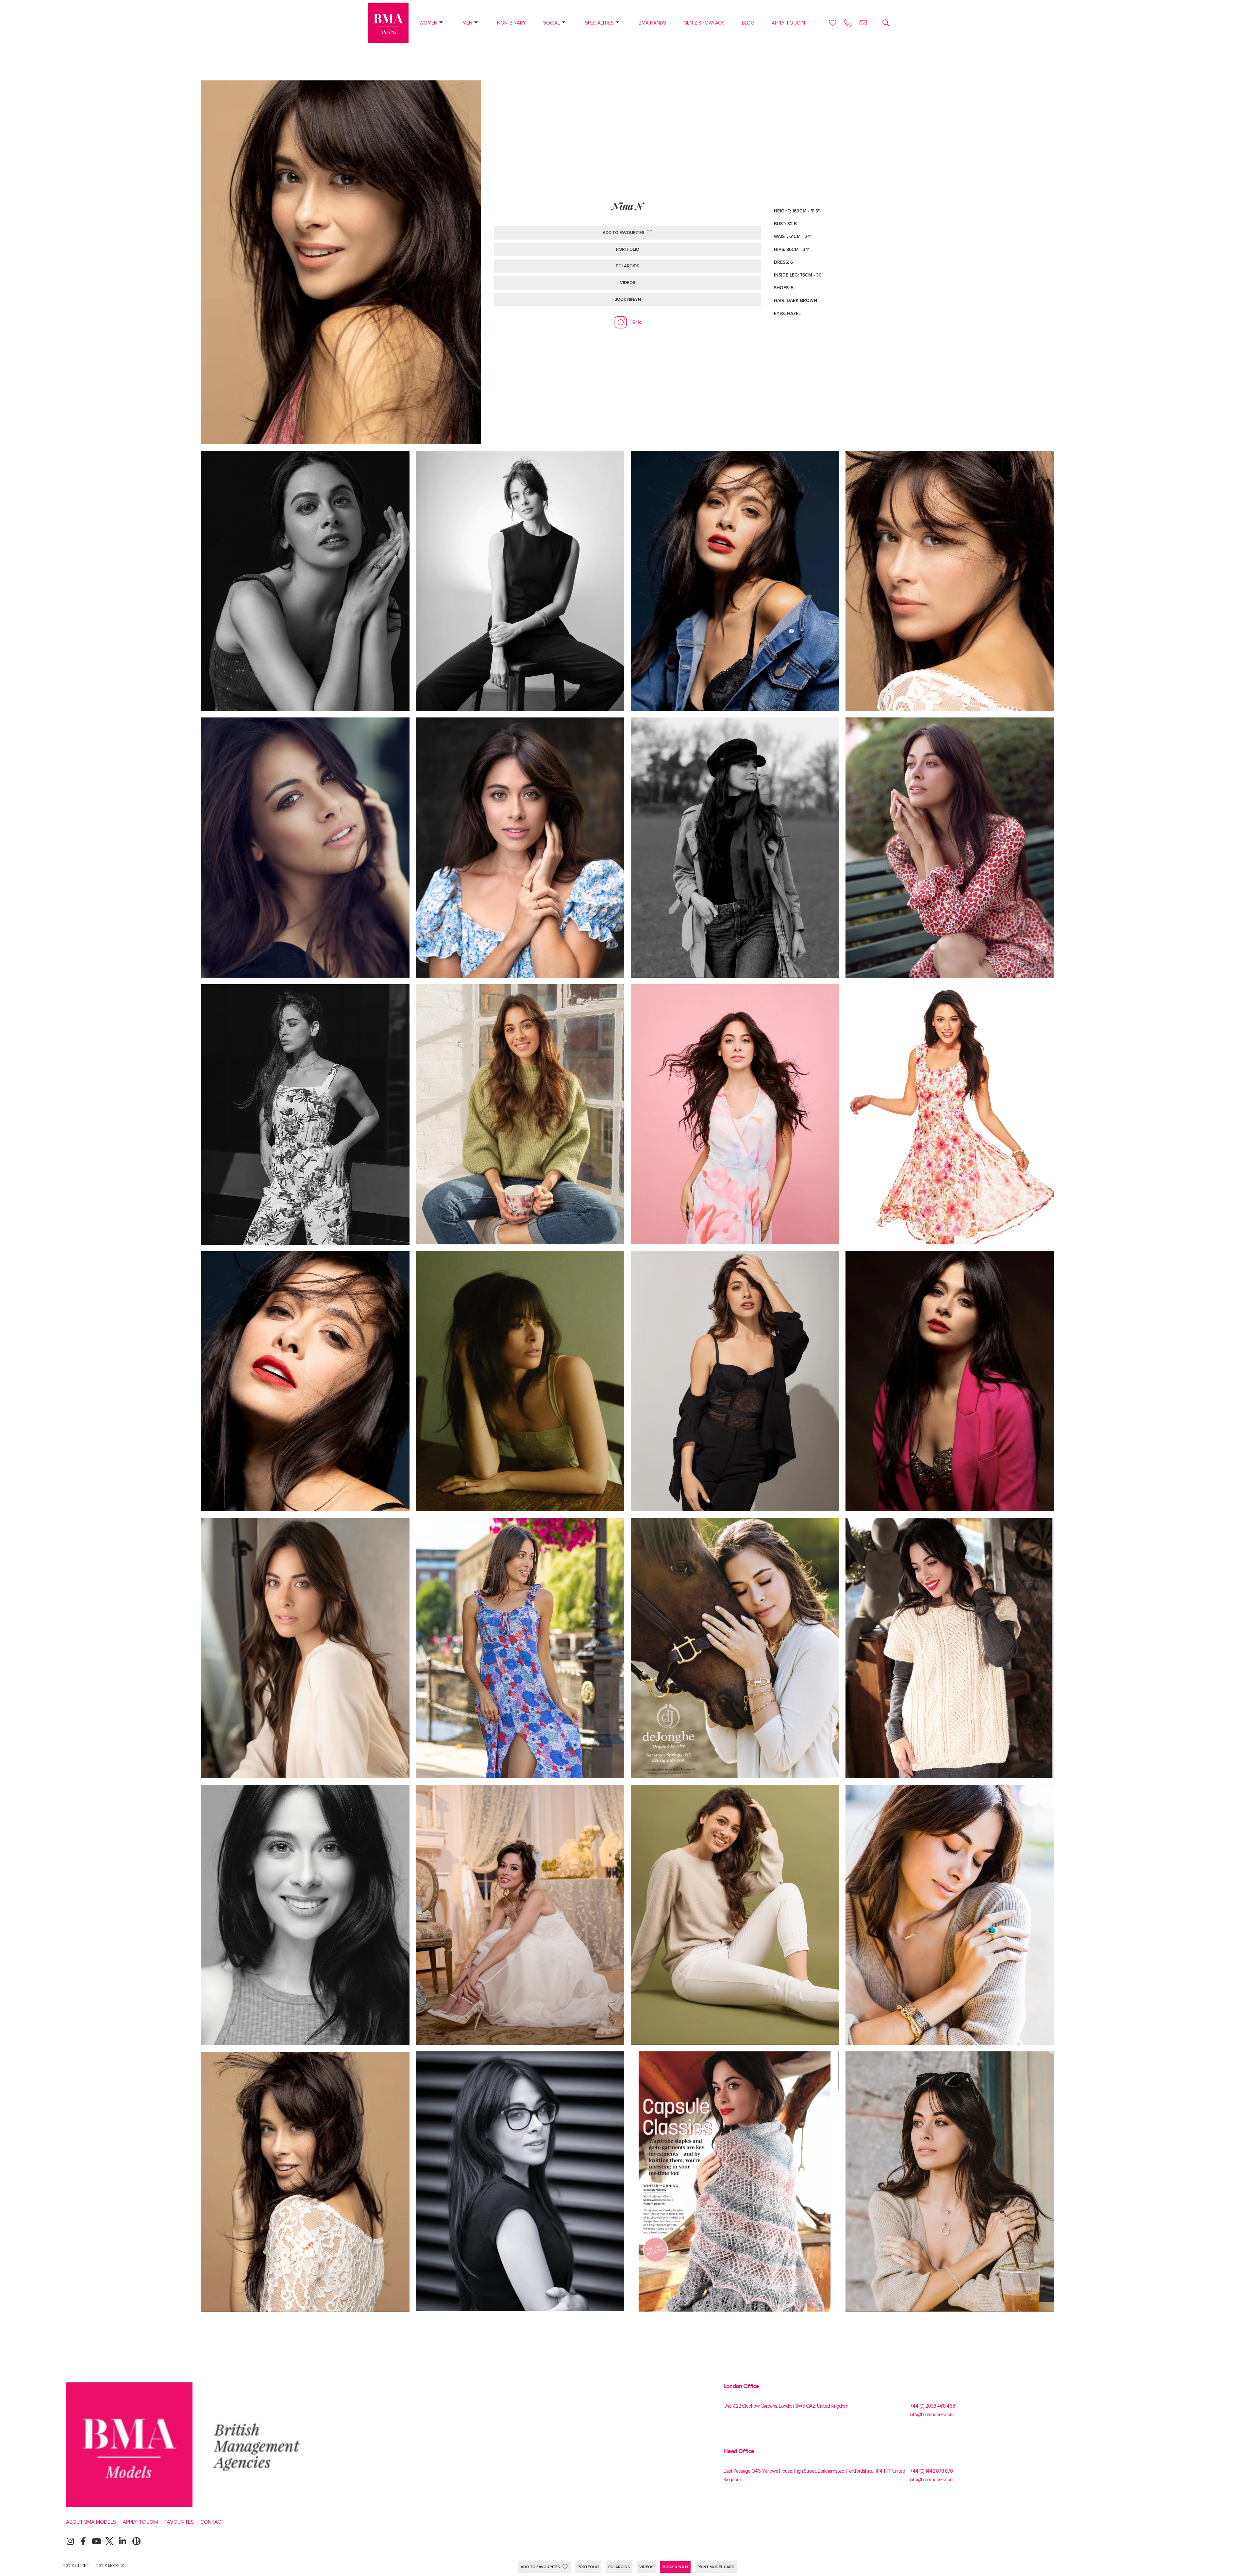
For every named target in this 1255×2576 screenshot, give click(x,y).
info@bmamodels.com (932, 2415)
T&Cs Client (76, 2565)
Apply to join (788, 23)
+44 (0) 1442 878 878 (931, 2471)
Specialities (599, 23)
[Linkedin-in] (122, 2541)
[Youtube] (96, 2541)
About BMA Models (91, 2522)
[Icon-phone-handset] (848, 23)
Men (467, 23)
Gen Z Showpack (704, 23)
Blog (748, 23)
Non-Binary (511, 23)
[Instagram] (70, 2541)
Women (428, 23)
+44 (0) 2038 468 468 (932, 2406)
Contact (212, 2522)
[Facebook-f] (83, 2541)
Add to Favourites (540, 2567)
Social (552, 23)
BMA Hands (652, 23)
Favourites (179, 2522)
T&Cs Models (110, 2565)
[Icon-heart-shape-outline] (833, 23)
